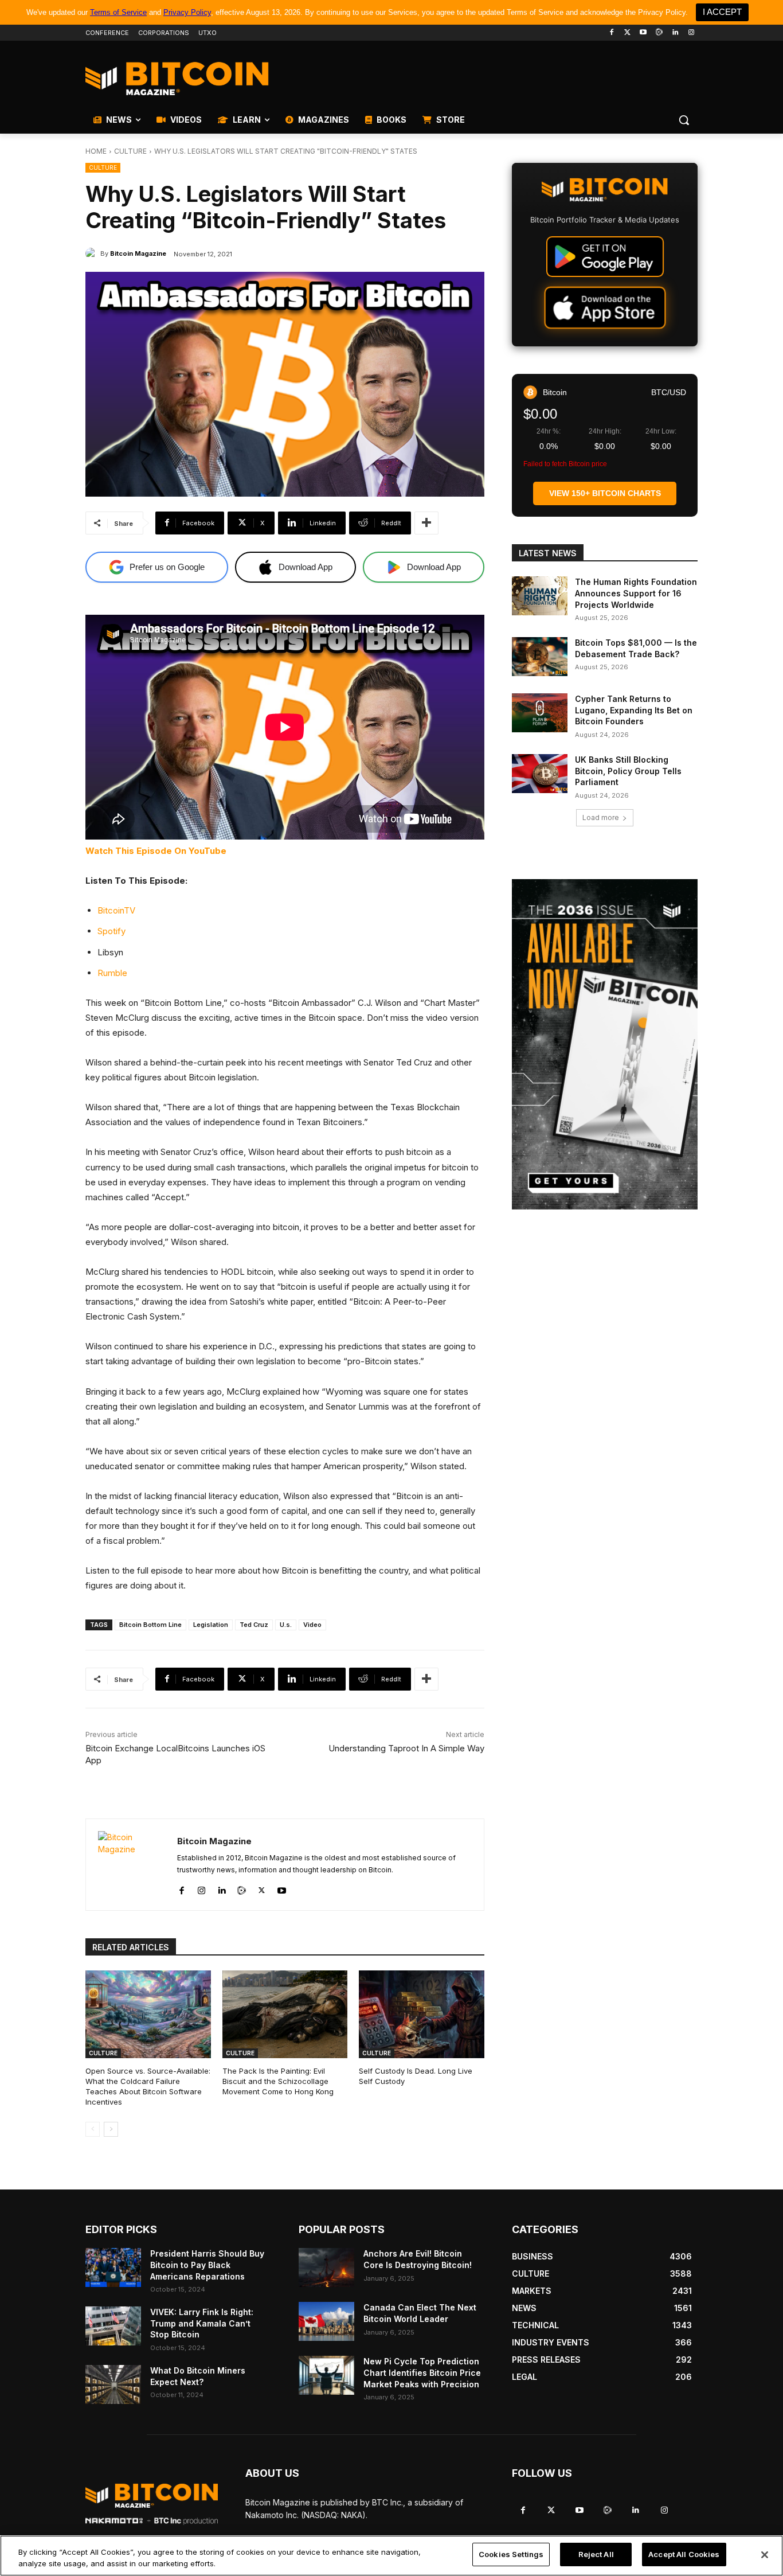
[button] (684, 120)
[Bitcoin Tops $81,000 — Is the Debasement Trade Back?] (540, 657)
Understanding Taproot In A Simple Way (406, 1748)
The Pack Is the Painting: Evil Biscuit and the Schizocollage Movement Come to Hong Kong (278, 2081)
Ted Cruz (254, 1625)
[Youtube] (643, 33)
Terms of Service (118, 12)
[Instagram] (691, 33)
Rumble (112, 973)
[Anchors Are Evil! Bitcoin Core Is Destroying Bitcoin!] (326, 2267)
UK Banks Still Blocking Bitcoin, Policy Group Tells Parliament (628, 771)
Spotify (111, 931)
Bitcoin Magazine (138, 253)
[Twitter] (627, 33)
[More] (426, 523)
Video (312, 1625)
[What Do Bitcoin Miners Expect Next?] (113, 2384)
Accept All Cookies (684, 2554)
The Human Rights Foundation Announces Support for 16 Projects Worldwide (636, 593)
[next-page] (111, 2129)
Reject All (596, 2554)
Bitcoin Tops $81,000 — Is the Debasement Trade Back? (636, 648)
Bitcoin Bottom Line (150, 1625)
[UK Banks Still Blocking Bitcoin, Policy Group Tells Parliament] (540, 774)
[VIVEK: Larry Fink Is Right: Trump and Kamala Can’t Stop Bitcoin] (113, 2326)
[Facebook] (611, 33)
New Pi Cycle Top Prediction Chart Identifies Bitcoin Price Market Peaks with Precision (422, 2372)
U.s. (286, 1625)
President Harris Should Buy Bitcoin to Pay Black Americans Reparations (207, 2265)
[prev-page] (93, 2129)
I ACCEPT (722, 12)
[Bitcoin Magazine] (93, 253)
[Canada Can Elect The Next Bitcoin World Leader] (326, 2321)
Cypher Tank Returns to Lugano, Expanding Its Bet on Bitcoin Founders (634, 710)
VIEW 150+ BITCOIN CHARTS (605, 493)
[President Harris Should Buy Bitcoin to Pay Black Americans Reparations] (113, 2267)
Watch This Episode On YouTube (156, 851)
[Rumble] (659, 33)
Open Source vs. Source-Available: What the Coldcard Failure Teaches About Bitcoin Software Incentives (148, 2087)
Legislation (211, 1625)
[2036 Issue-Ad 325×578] (605, 1044)
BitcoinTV (116, 910)
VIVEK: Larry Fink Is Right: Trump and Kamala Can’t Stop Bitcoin (202, 2323)
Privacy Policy (187, 12)
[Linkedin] (675, 33)
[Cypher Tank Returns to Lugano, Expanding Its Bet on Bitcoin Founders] (540, 713)
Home (96, 151)
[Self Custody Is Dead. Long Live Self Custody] (422, 2014)
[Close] (765, 2555)
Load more (601, 817)
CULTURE (130, 151)
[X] (262, 1888)
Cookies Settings (511, 2554)
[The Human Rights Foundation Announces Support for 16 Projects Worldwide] (540, 596)
